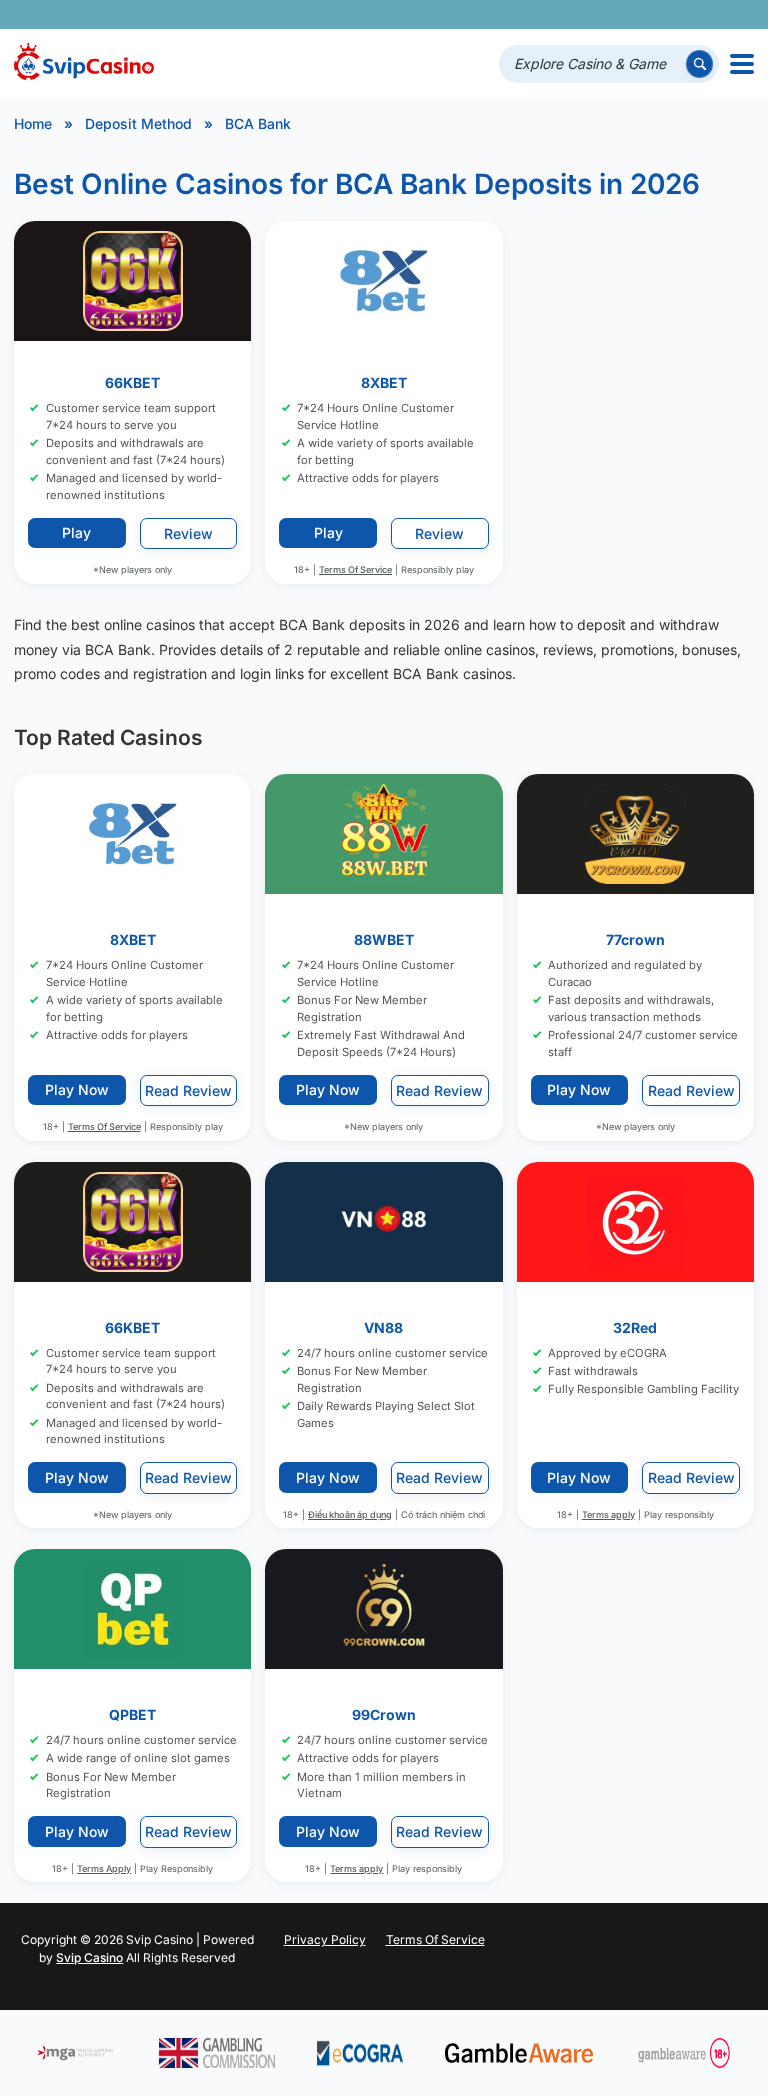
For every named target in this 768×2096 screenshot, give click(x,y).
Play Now (77, 1090)
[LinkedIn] (678, 14)
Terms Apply (104, 1868)
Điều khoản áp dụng (350, 1514)
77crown (635, 939)
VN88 (383, 1327)
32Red (635, 1327)
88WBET (384, 939)
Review (188, 532)
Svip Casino (89, 1957)
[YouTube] (622, 14)
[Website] (734, 14)
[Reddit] (706, 14)
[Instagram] (650, 14)
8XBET (384, 382)
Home (33, 123)
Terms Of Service (355, 568)
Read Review (188, 1090)
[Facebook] (566, 14)
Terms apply (608, 1514)
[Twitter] (594, 14)
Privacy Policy (325, 1939)
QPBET (132, 1714)
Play (76, 532)
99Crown (384, 1714)
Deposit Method (138, 123)
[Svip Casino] (84, 64)
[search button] (699, 63)
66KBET (132, 382)
